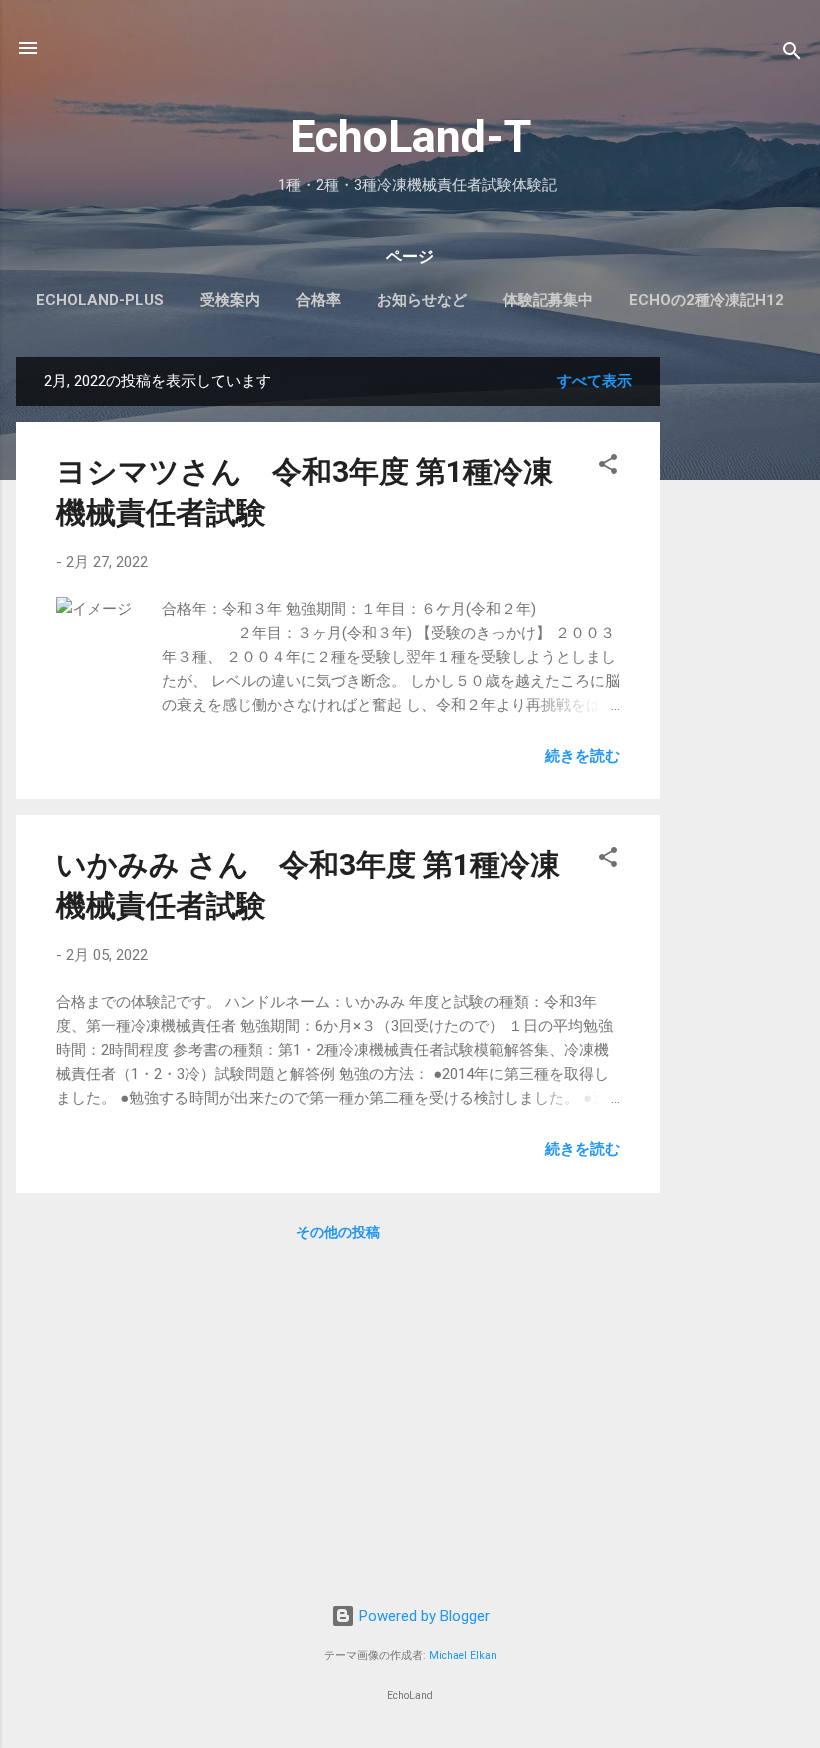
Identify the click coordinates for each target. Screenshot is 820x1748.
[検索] (792, 54)
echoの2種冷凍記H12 (706, 300)
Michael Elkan (463, 1655)
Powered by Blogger (422, 1616)
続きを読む (582, 756)
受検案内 (230, 300)
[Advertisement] (740, 657)
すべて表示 (594, 381)
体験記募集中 (548, 300)
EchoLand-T (410, 136)
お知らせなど (422, 300)
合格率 (318, 300)
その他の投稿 (338, 1232)
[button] (608, 467)
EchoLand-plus (100, 300)
